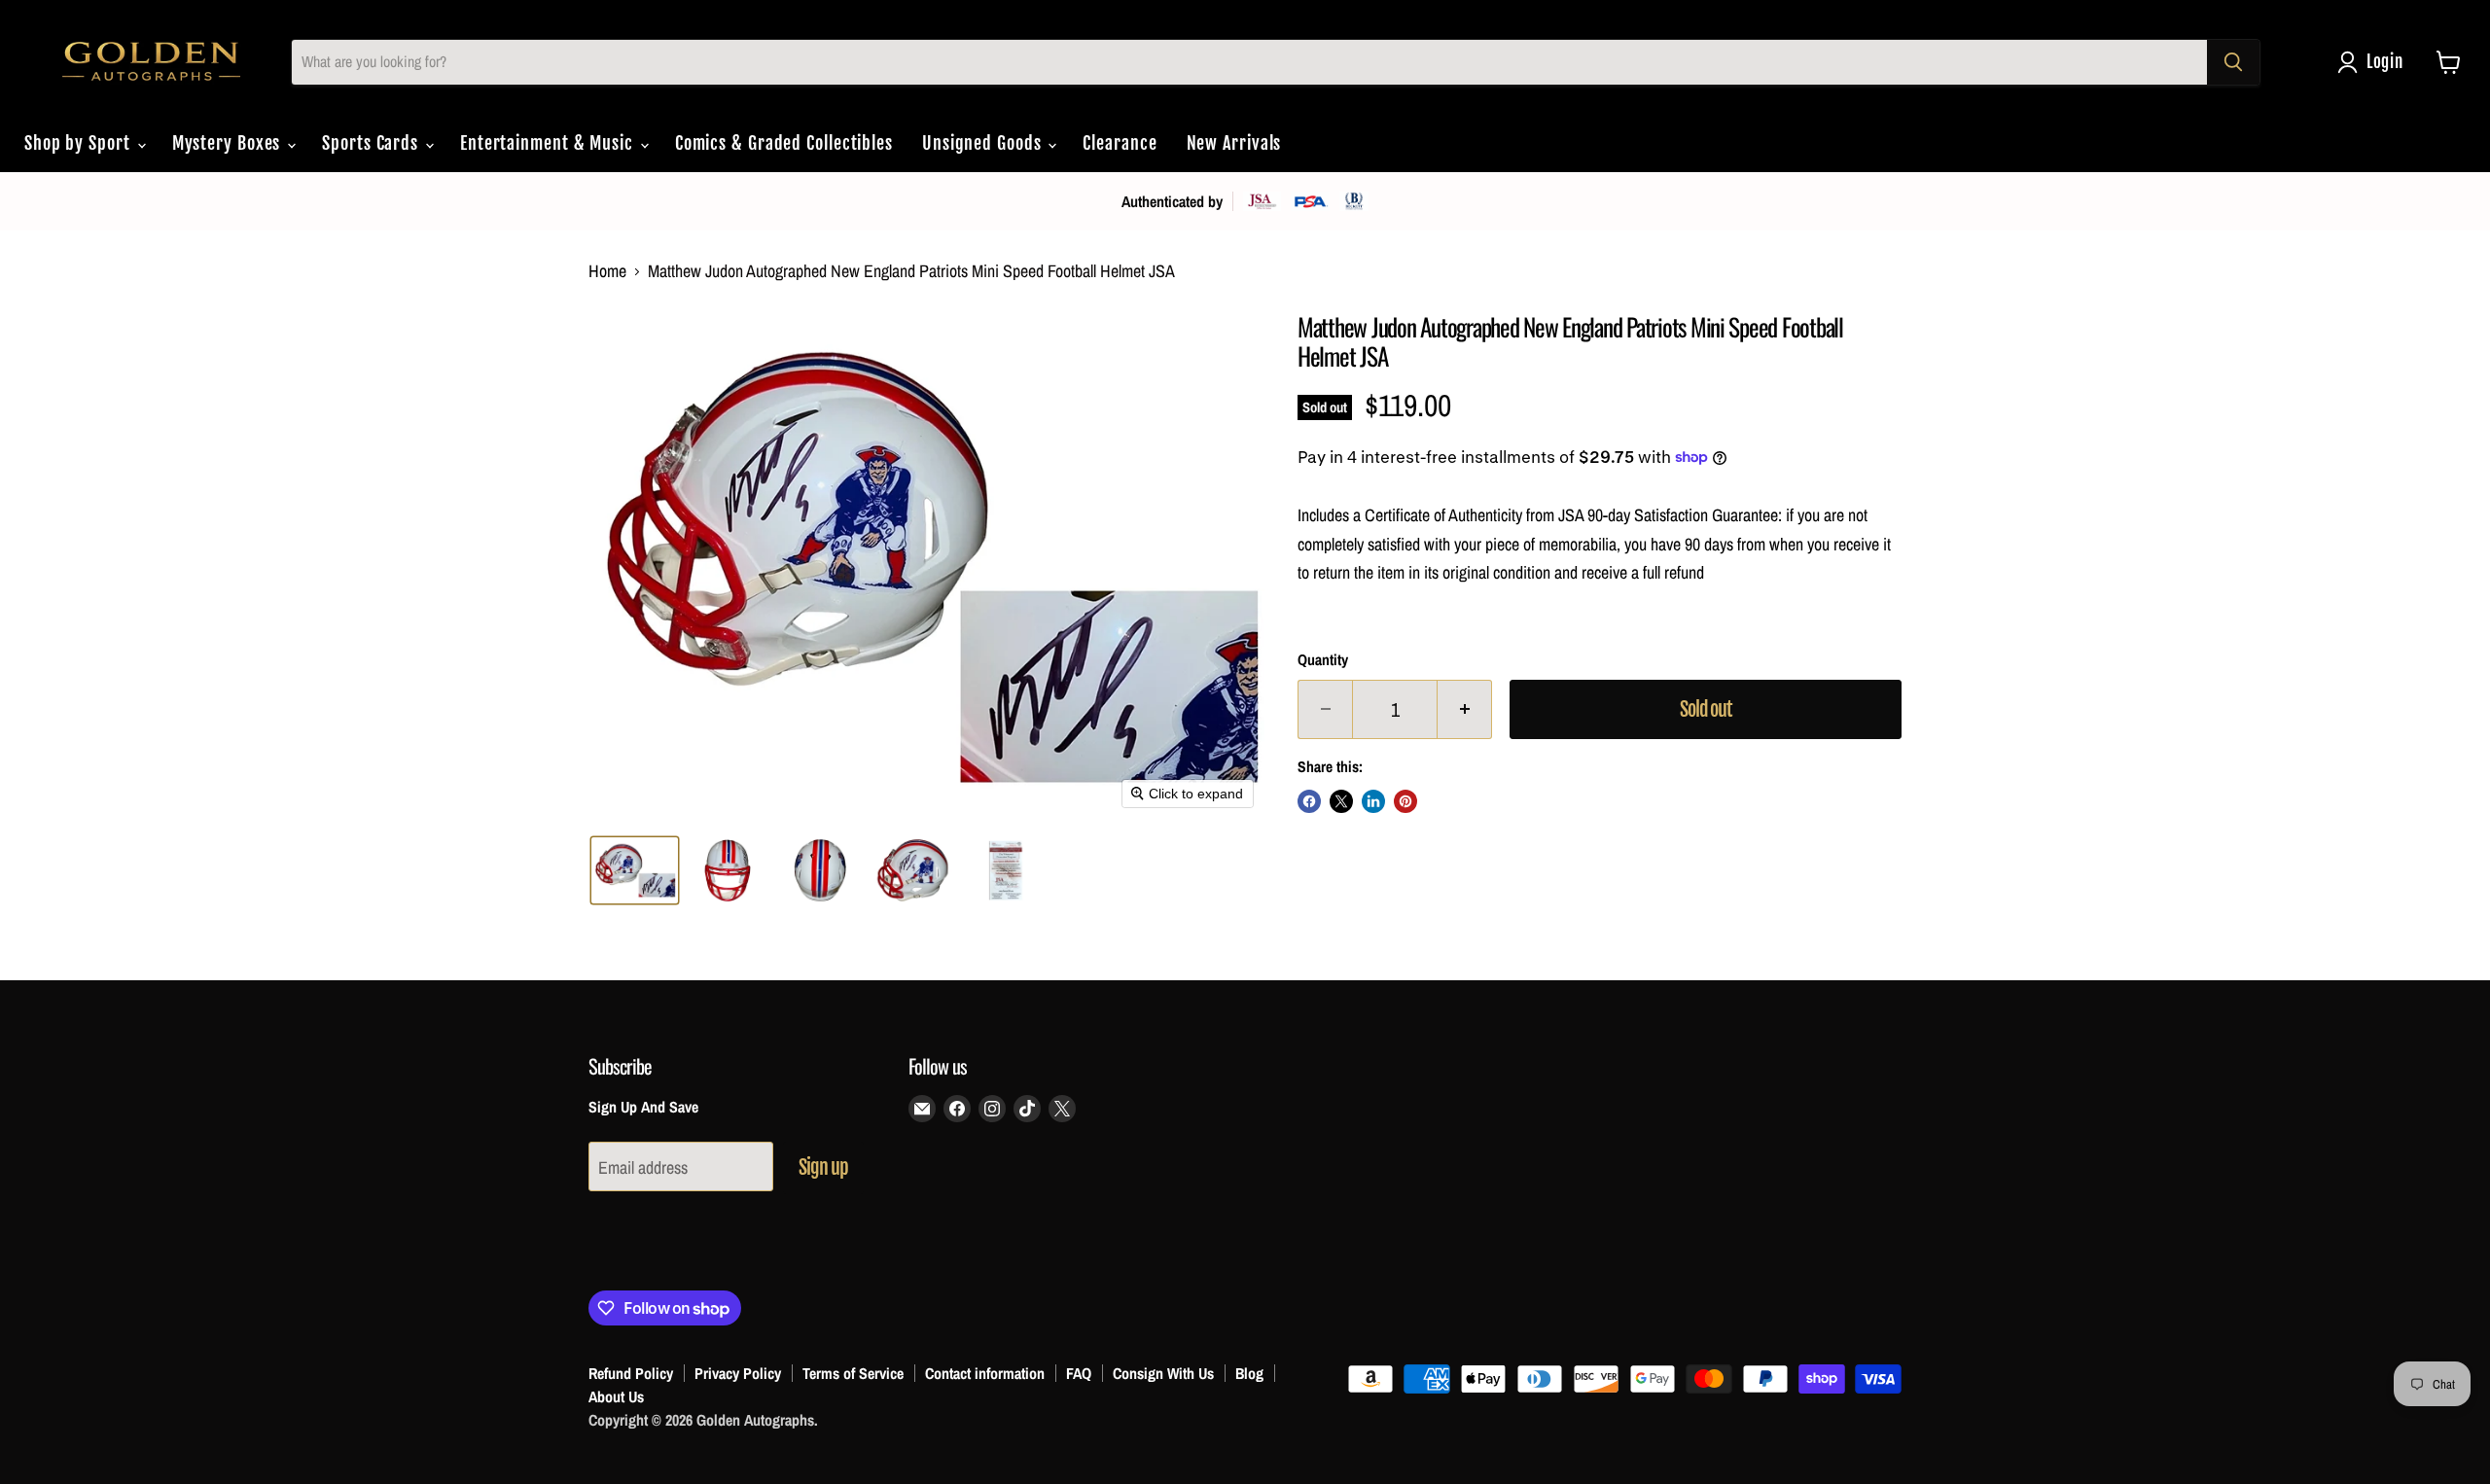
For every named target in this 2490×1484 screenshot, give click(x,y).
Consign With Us (1163, 1373)
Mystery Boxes (229, 143)
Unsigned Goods (984, 143)
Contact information (985, 1373)
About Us (616, 1396)
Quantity (1323, 660)
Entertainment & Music (549, 143)
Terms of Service (853, 1373)
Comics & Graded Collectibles (784, 143)
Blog (1249, 1373)
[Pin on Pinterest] (1405, 801)
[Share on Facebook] (1309, 801)
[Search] (2233, 62)
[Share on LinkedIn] (1373, 801)
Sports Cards (373, 143)
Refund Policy (631, 1373)
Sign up (823, 1167)
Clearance (1120, 143)
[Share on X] (1341, 801)
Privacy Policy (738, 1373)
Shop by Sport (80, 143)
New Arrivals (1234, 143)
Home (607, 272)
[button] (2375, 62)
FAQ (1079, 1373)
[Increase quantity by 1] (1465, 709)
